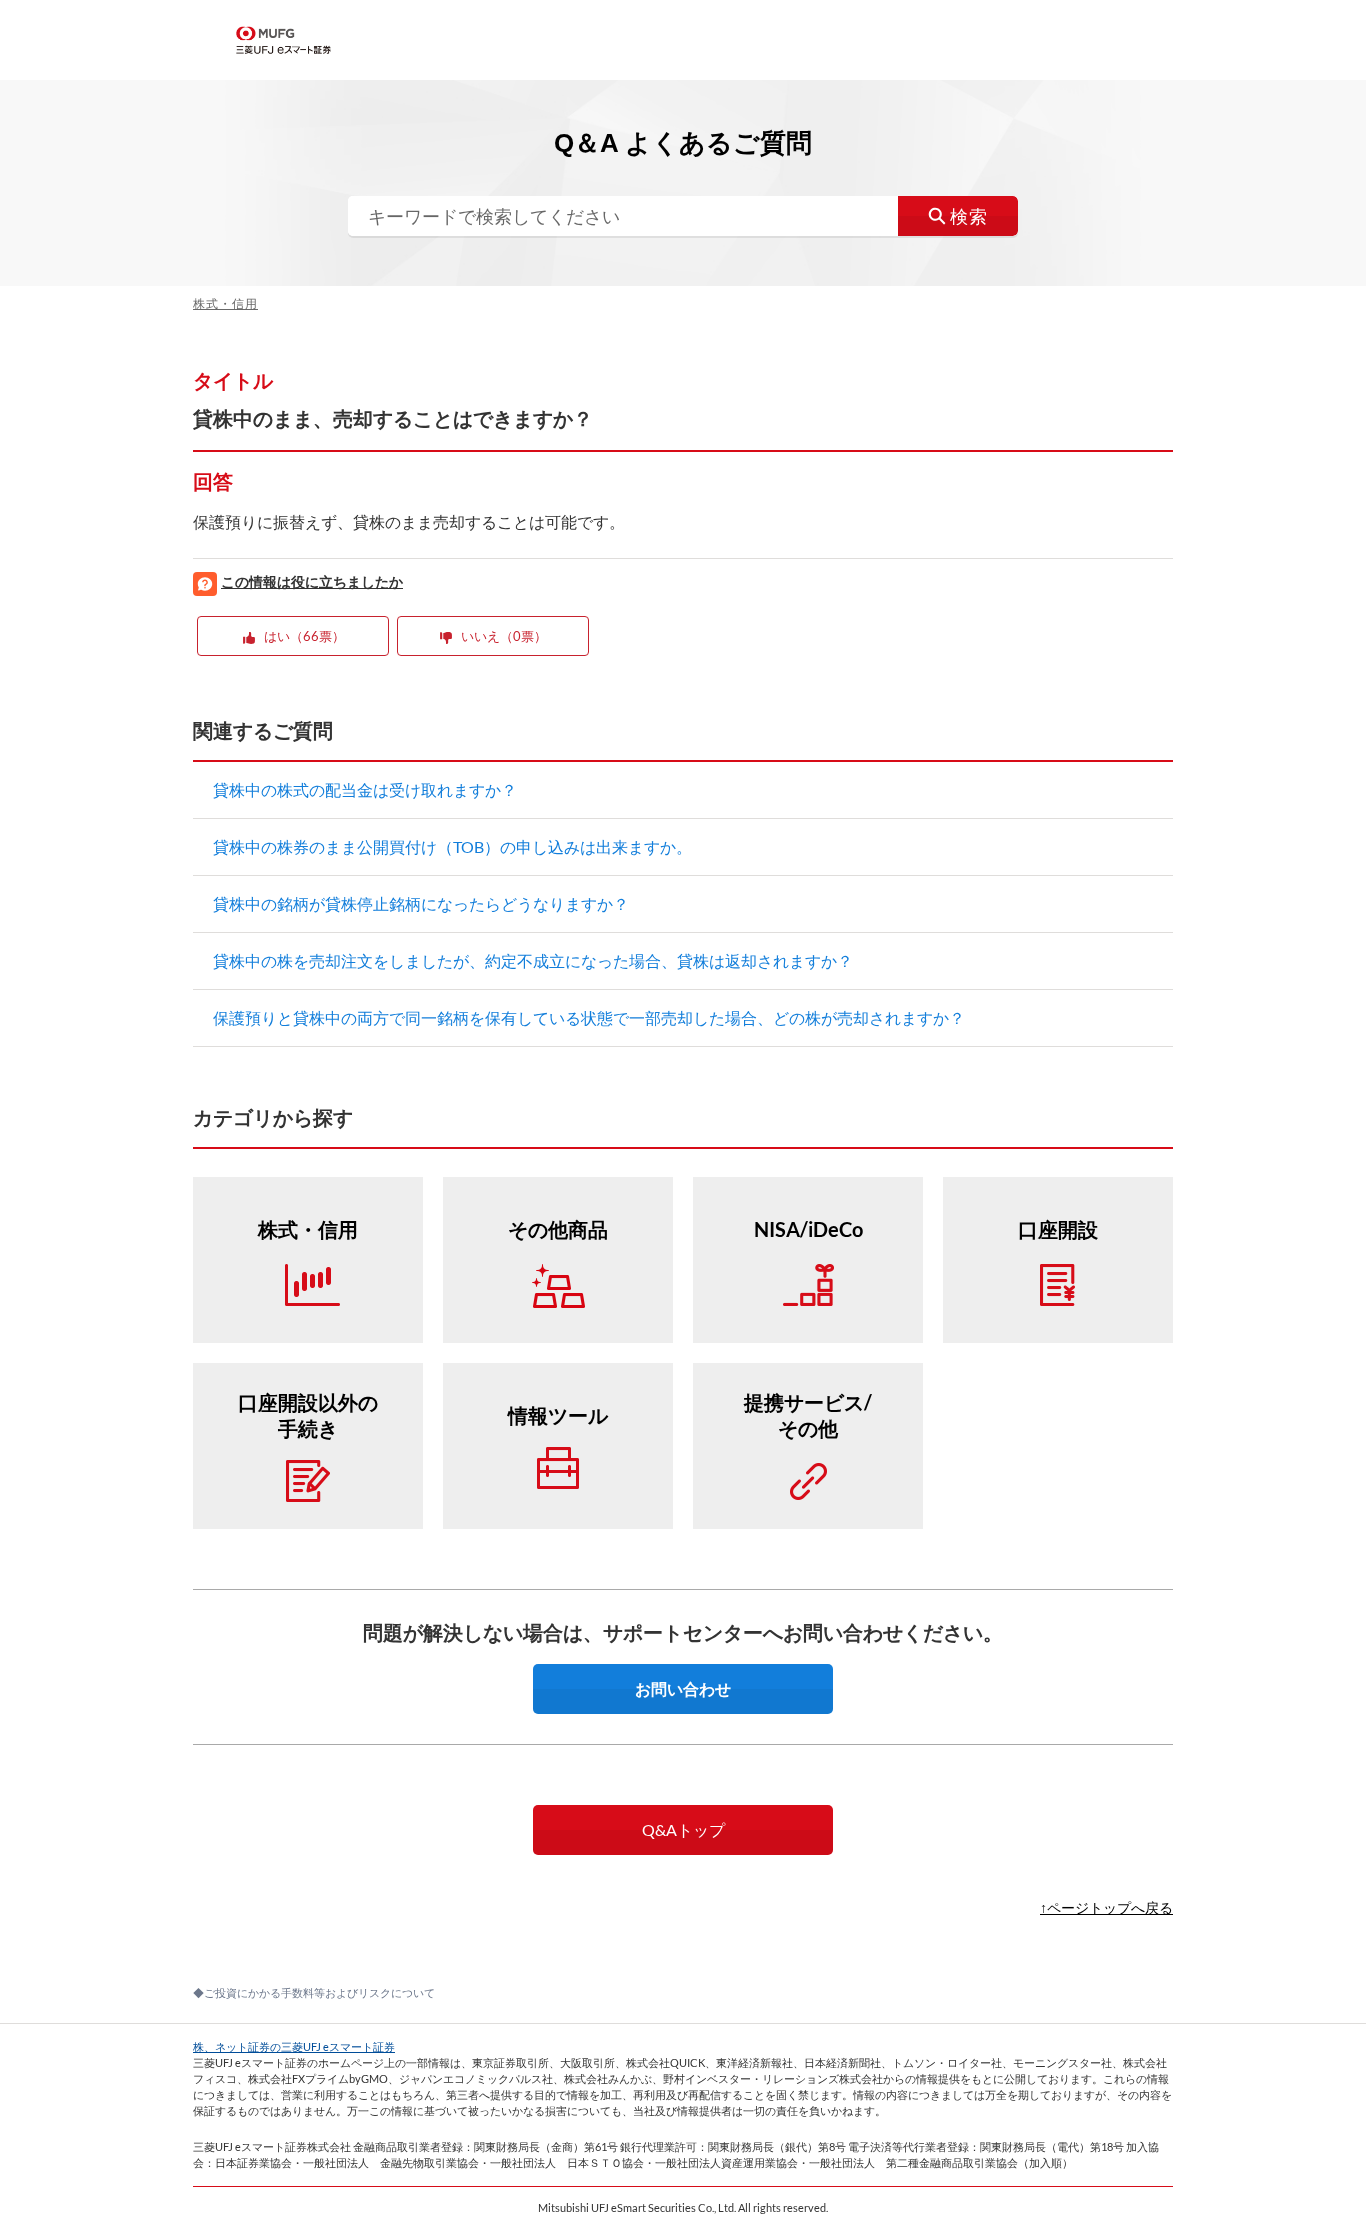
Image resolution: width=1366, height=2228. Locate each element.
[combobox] (683, 216)
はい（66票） (304, 636)
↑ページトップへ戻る (1106, 1907)
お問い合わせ (683, 1688)
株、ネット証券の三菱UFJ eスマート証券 (294, 2046)
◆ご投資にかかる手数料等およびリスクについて (314, 1992)
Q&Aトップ (683, 1829)
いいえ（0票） (504, 636)
